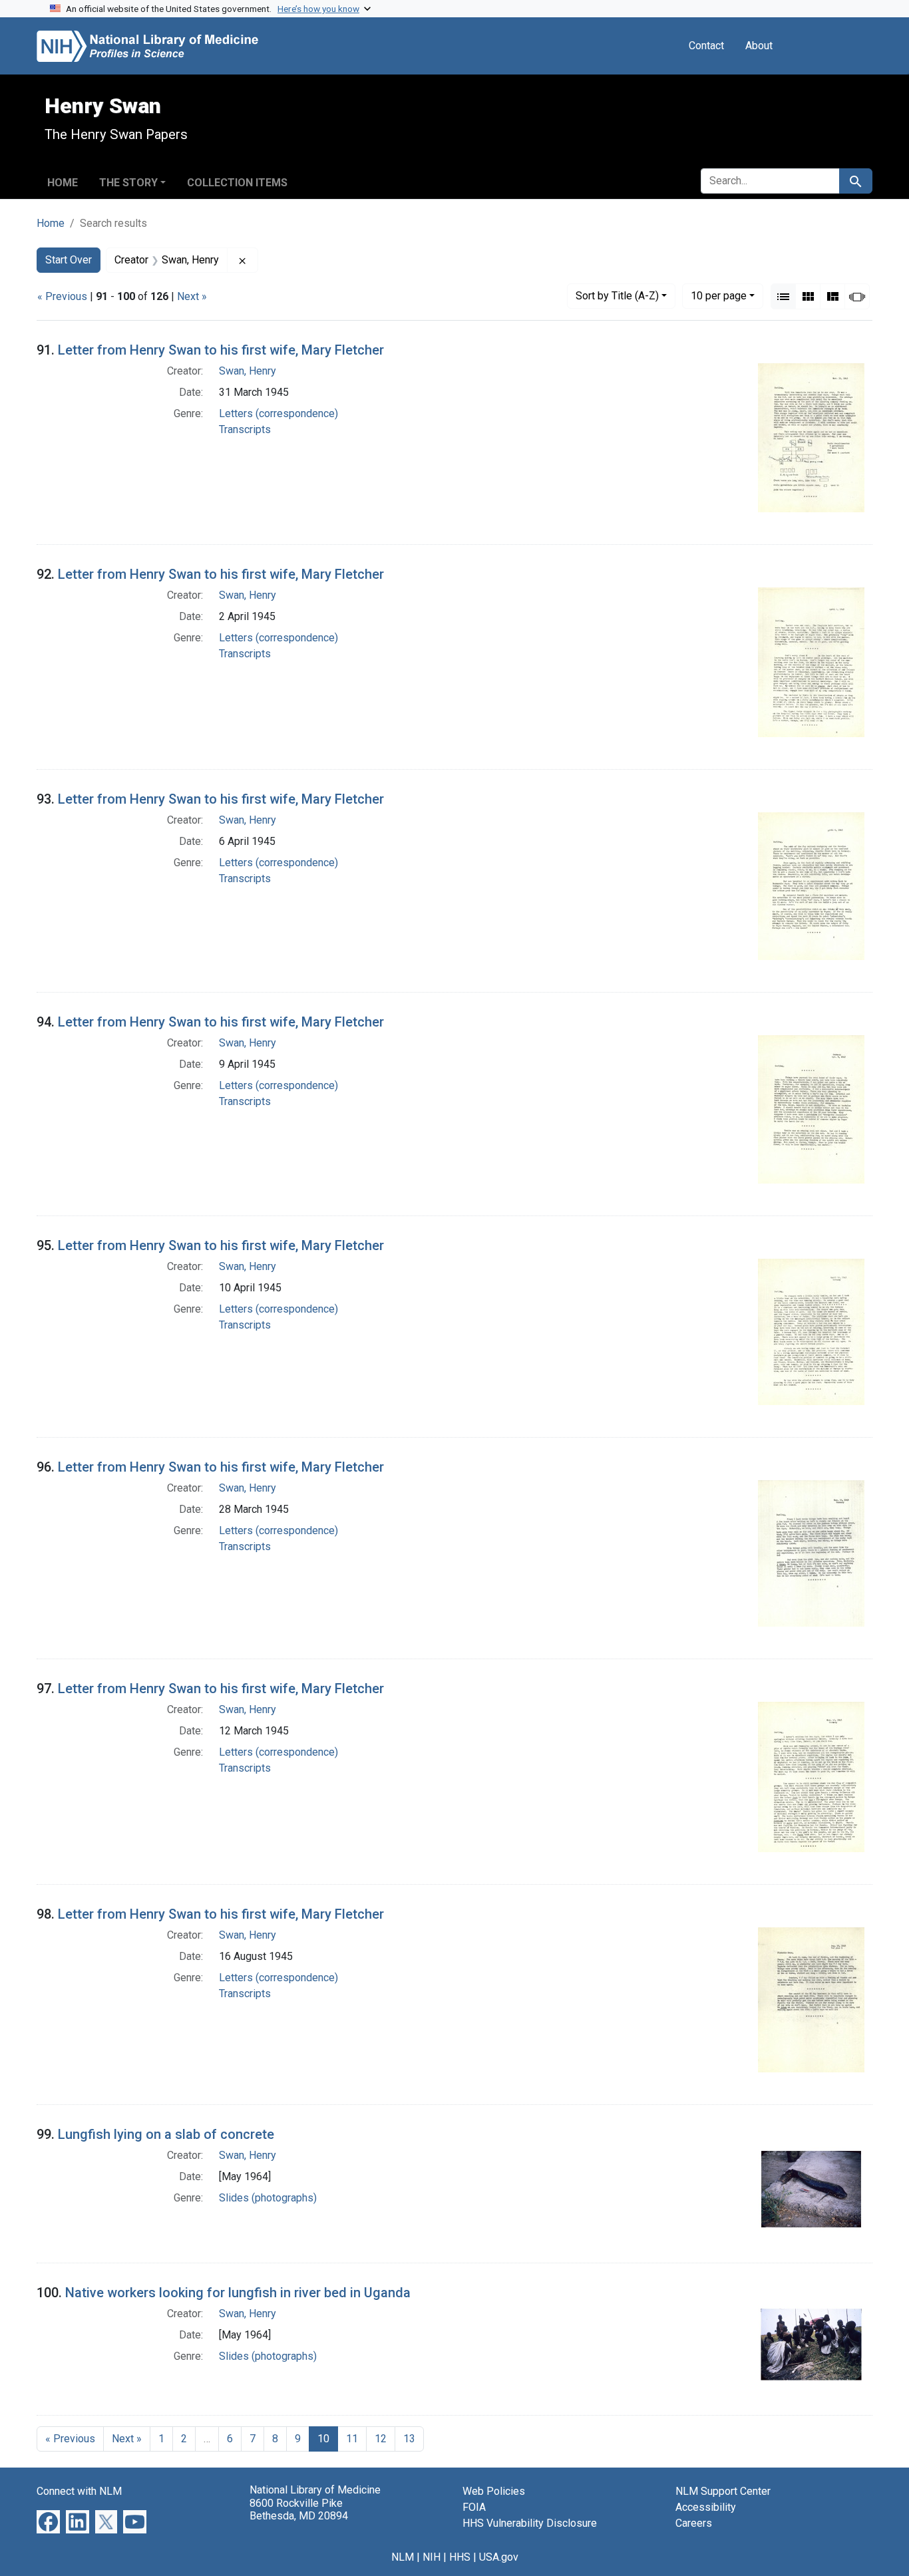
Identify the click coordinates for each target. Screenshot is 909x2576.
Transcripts (245, 429)
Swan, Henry (248, 371)
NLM (403, 2557)
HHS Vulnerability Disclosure (530, 2523)
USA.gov (499, 2557)
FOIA (474, 2507)
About (759, 46)
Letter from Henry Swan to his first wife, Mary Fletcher (221, 350)
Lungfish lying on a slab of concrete (166, 2134)
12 (381, 2439)
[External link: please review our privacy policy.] (48, 2521)
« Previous (62, 296)
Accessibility (706, 2507)
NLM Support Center (723, 2491)
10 (719, 295)
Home (63, 183)
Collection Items (237, 183)
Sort (617, 296)
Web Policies (494, 2491)
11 (352, 2439)
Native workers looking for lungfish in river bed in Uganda (238, 2293)
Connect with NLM (79, 2491)
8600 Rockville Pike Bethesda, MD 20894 (299, 2509)
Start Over (69, 260)
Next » (192, 296)
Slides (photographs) (268, 2198)
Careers (694, 2523)
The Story (128, 183)
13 (409, 2439)
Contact (706, 46)
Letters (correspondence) (278, 413)
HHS (460, 2557)
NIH (432, 2557)
